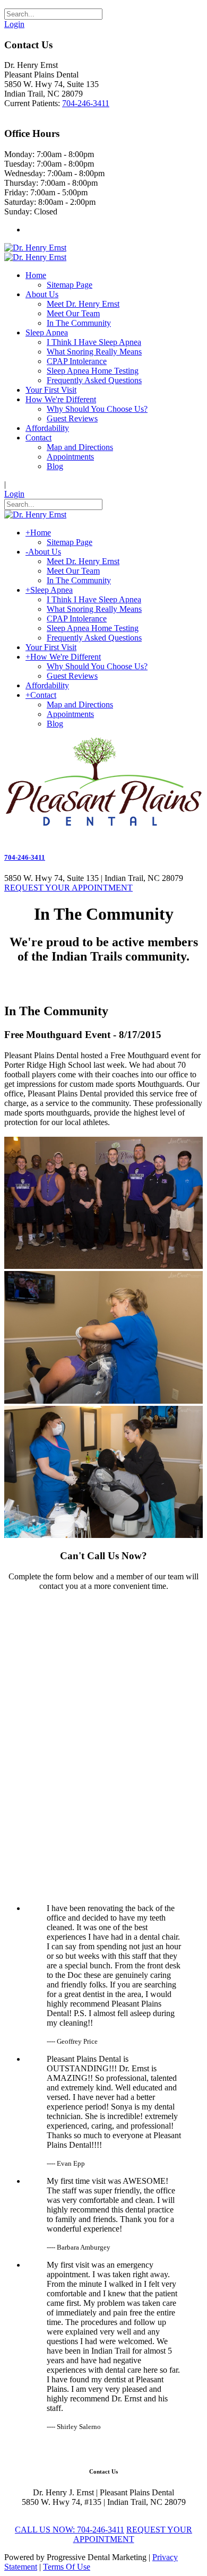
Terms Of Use (67, 2567)
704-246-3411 (86, 103)
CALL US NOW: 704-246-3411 (70, 2530)
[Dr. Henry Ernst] (35, 248)
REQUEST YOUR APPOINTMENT (68, 888)
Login (14, 24)
